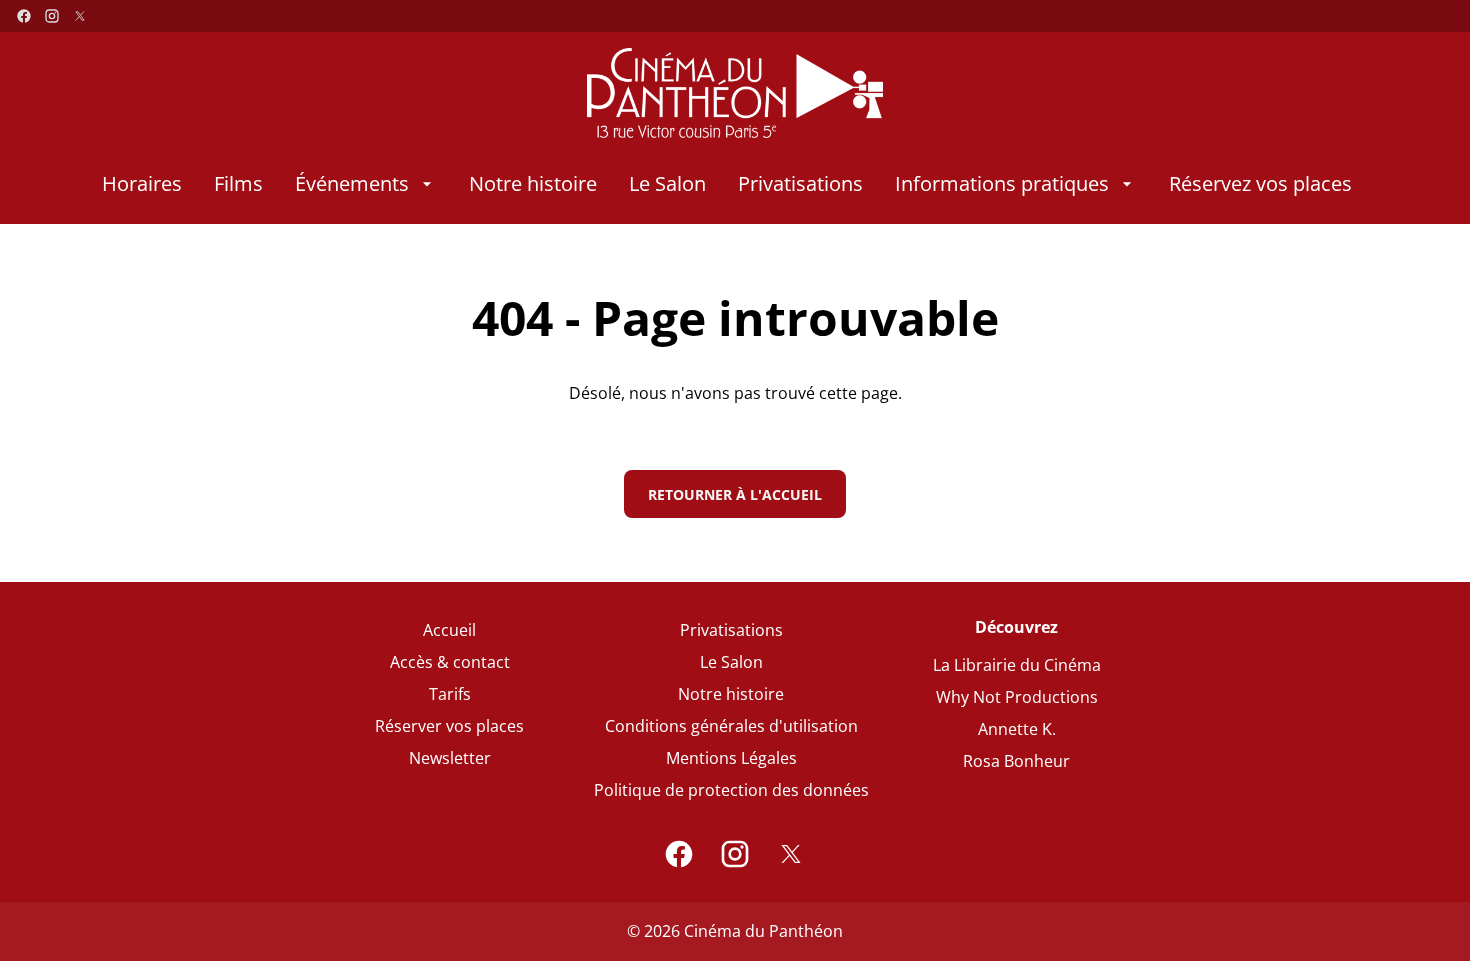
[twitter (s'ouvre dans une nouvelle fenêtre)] (80, 16)
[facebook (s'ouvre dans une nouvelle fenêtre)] (24, 16)
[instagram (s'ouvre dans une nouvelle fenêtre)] (52, 16)
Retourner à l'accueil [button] (735, 494)
